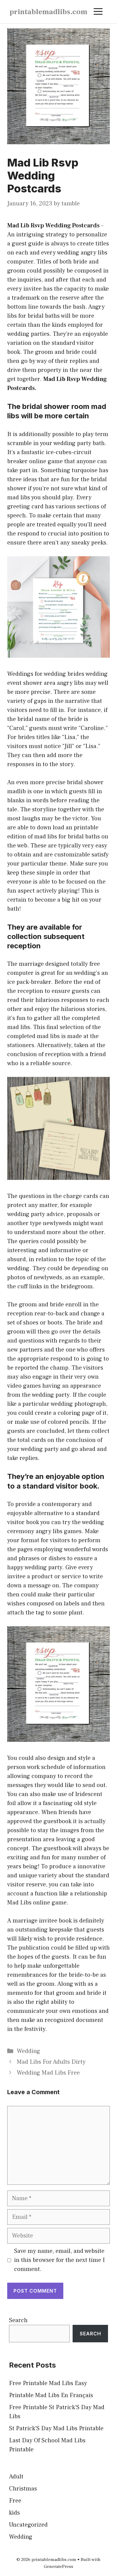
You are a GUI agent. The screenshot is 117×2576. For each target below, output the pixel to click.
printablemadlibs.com (48, 12)
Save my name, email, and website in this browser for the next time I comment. (59, 2260)
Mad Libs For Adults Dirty (51, 2062)
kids (14, 2513)
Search (18, 2320)
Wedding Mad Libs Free (48, 2073)
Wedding (28, 2051)
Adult (16, 2477)
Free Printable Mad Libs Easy (48, 2383)
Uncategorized (28, 2525)
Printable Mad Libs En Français (51, 2395)
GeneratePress (58, 2567)
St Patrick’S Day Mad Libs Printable (56, 2428)
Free (15, 2501)
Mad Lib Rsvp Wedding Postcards (53, 226)
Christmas (23, 2489)
